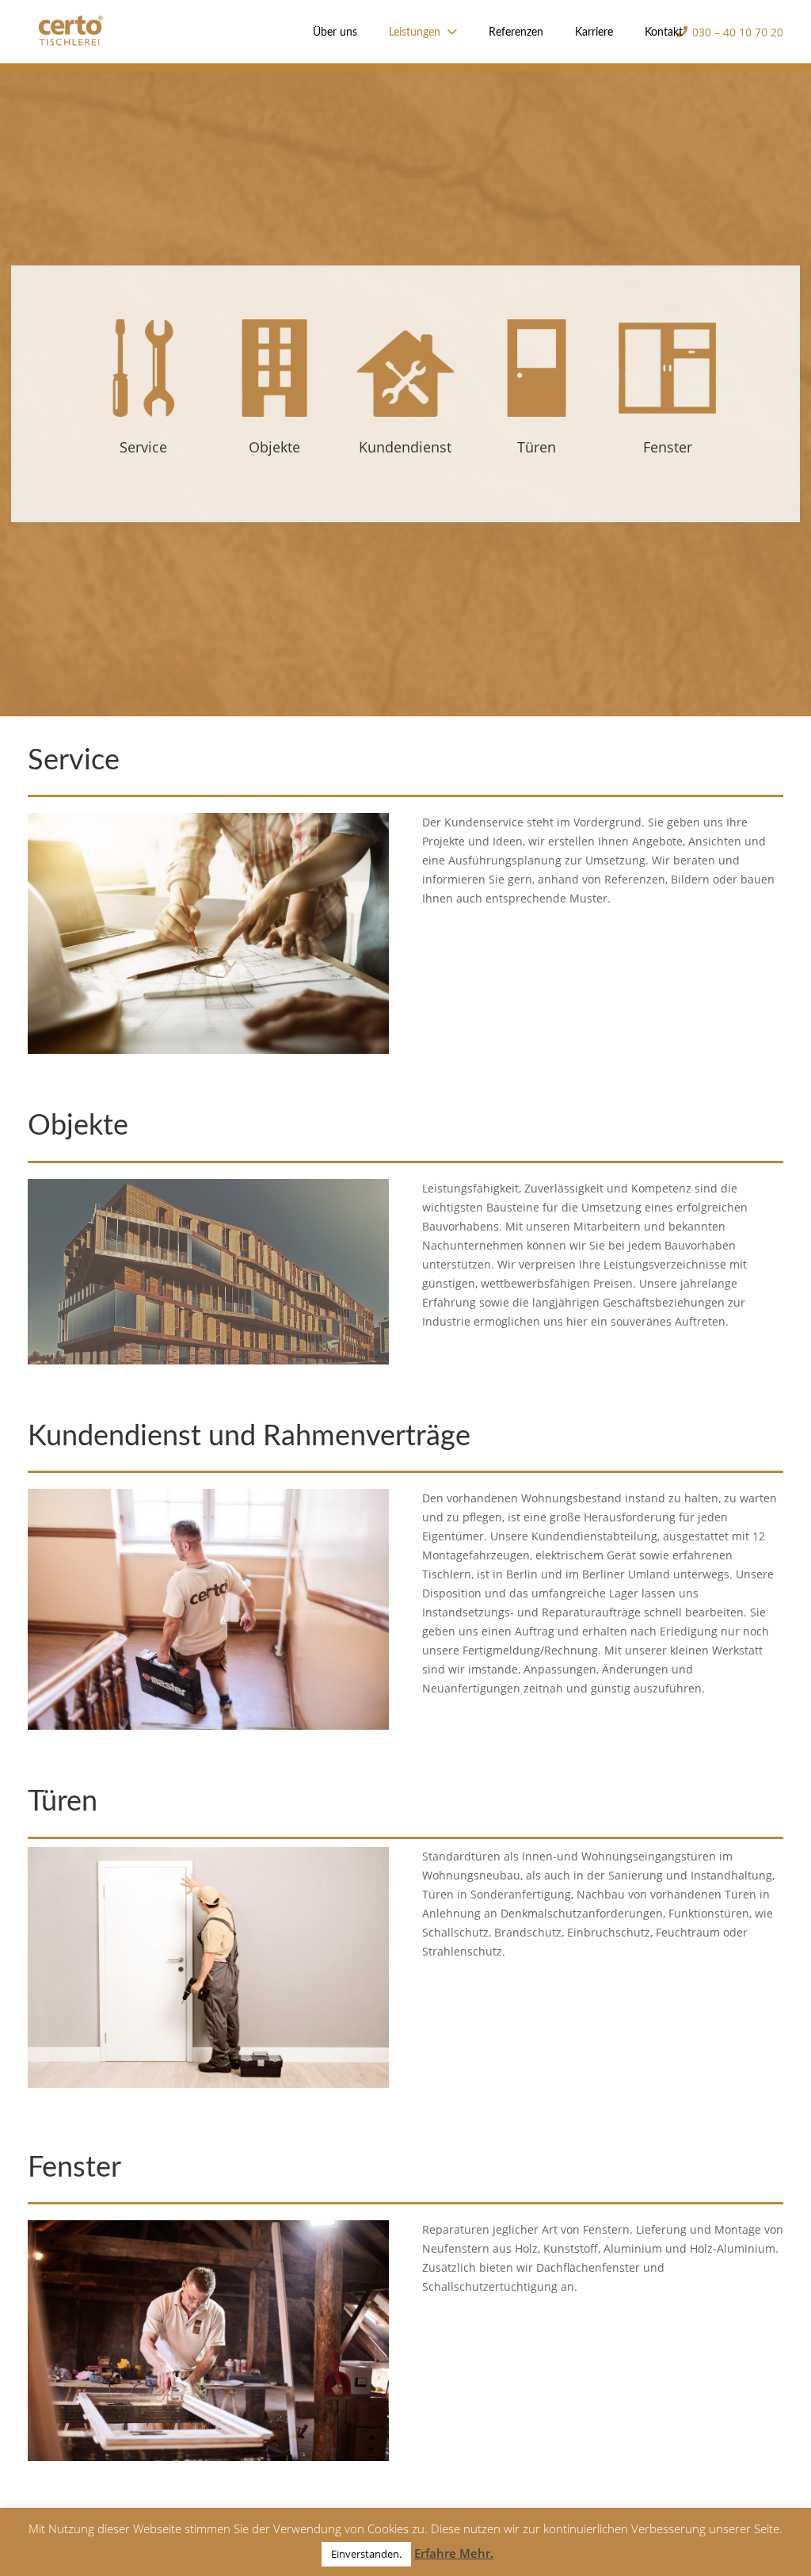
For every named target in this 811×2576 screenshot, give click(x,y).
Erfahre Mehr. (454, 2553)
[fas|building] (537, 371)
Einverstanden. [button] (366, 2554)
